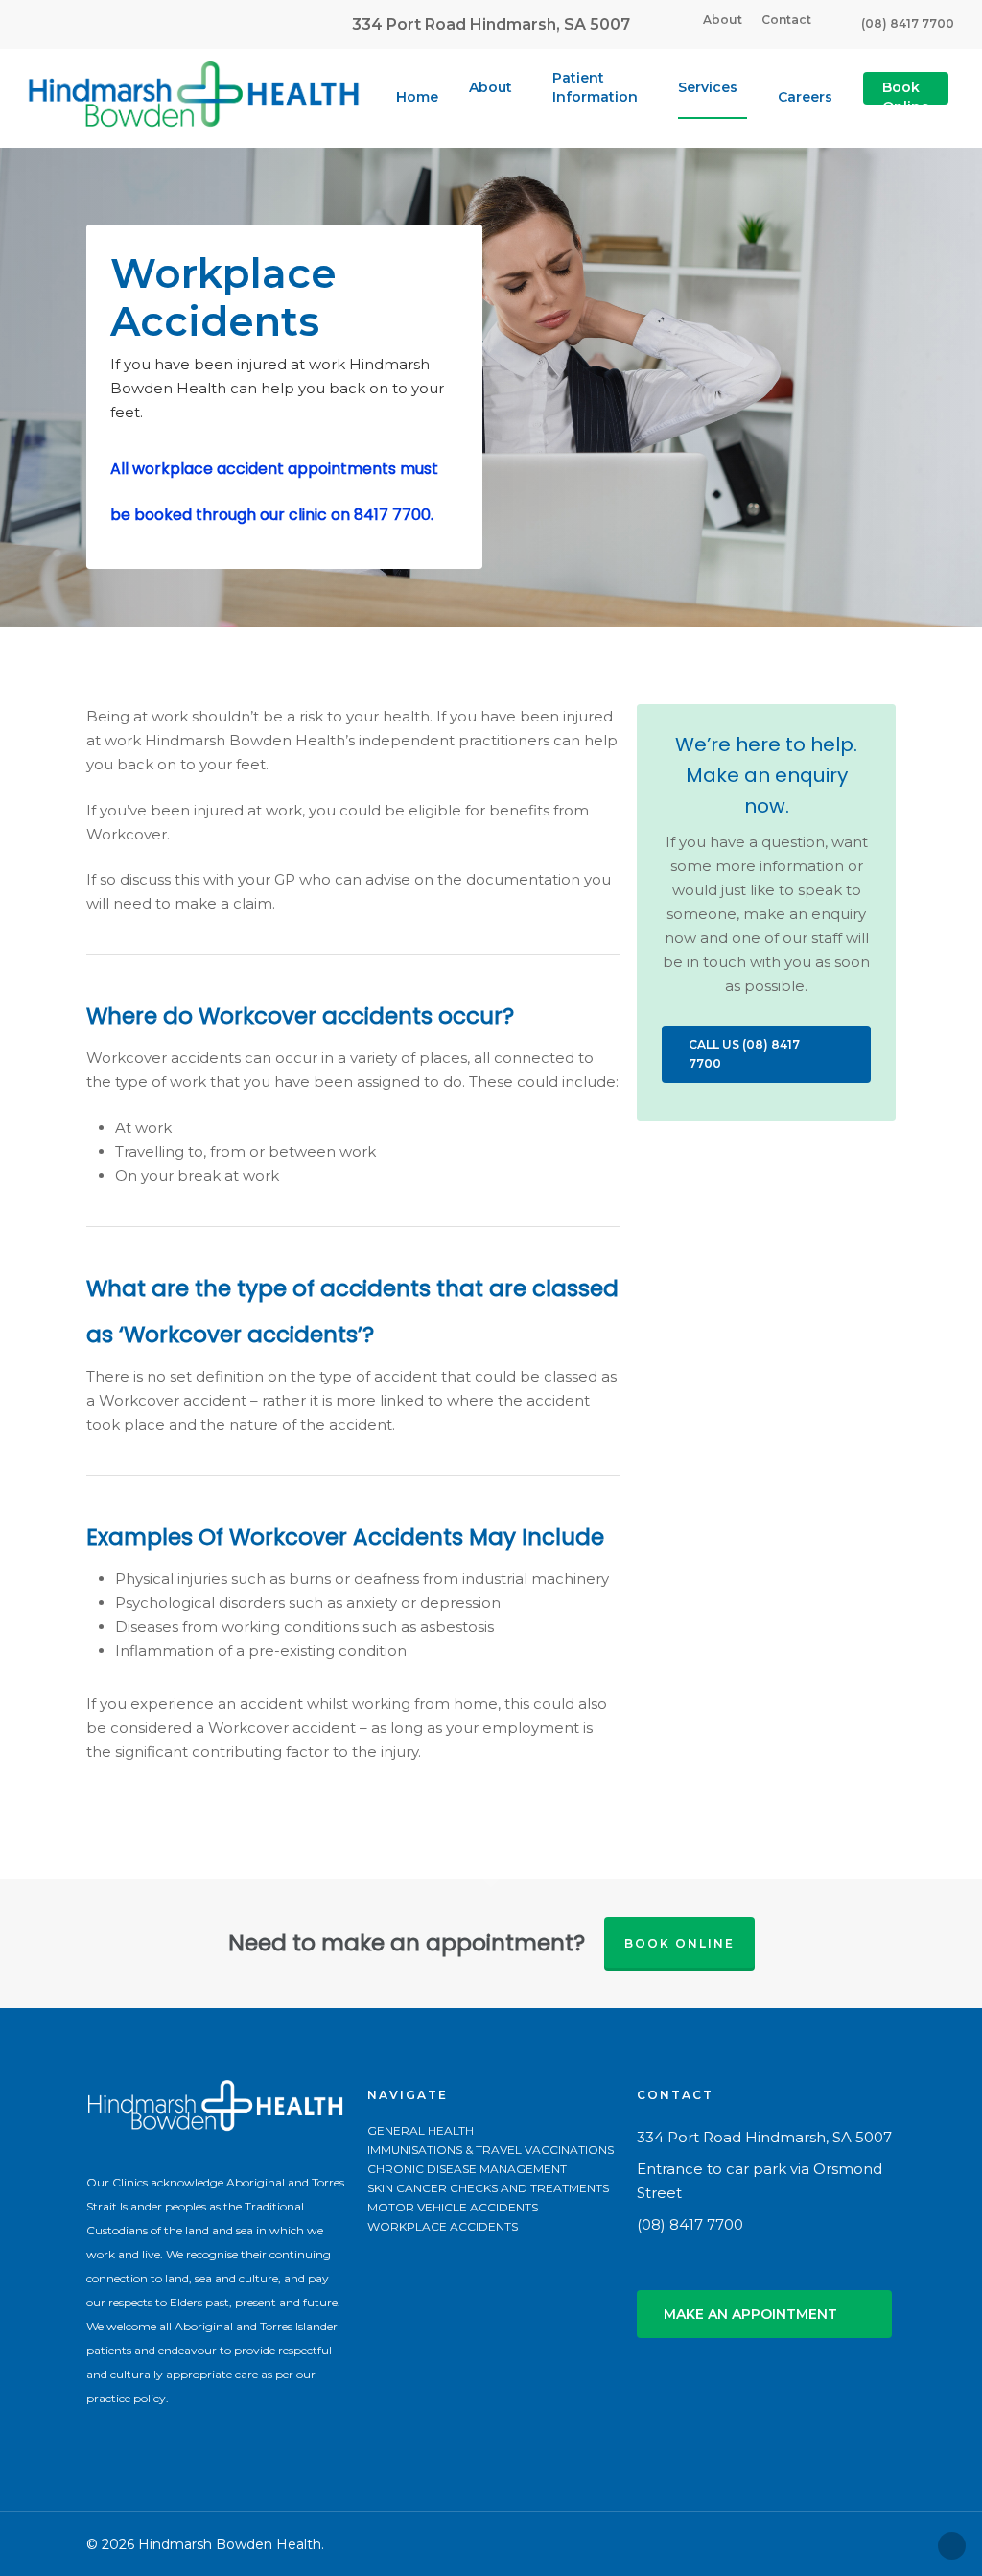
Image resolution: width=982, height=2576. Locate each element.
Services (708, 87)
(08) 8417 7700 (908, 24)
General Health (421, 2131)
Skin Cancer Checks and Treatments (488, 2188)
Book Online (906, 97)
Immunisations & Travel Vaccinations (491, 2150)
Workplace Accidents (443, 2227)
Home (417, 97)
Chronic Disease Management (467, 2169)
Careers (805, 97)
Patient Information (595, 87)
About (723, 20)
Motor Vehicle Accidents (453, 2208)
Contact (786, 20)
